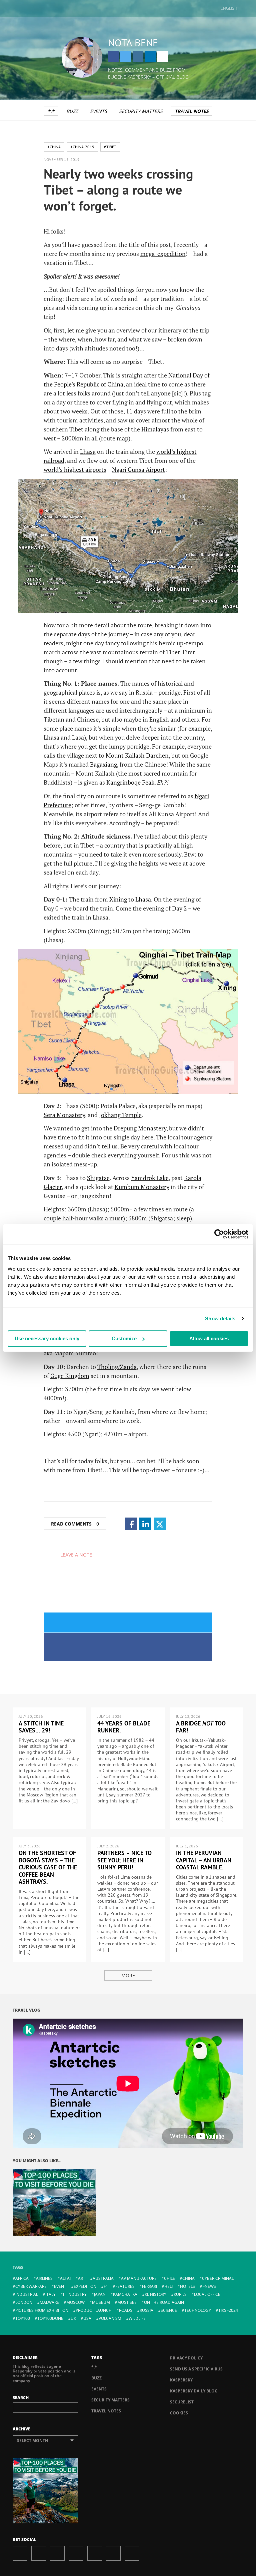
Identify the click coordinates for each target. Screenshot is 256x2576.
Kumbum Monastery (142, 1187)
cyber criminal (218, 2278)
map (122, 438)
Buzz (72, 111)
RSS (132, 2553)
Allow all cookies (209, 1338)
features (125, 2286)
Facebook (113, 57)
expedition (85, 2286)
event (60, 2286)
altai (65, 2278)
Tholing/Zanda (117, 1367)
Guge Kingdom (70, 1376)
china (188, 2278)
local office (207, 2294)
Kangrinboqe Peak (130, 782)
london (24, 2302)
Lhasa (88, 451)
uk (73, 2318)
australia (103, 2278)
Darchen (157, 755)
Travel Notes (192, 111)
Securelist (182, 2402)
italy (50, 2294)
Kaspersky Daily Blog (194, 2391)
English (229, 8)
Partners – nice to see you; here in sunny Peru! (124, 1860)
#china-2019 (82, 147)
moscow (75, 2302)
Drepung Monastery (140, 1128)
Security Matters (141, 111)
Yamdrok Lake (150, 1178)
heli (168, 2286)
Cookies (179, 2413)
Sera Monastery (64, 1115)
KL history (155, 2294)
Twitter (126, 57)
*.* (51, 111)
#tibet (110, 147)
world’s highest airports (75, 469)
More (128, 1975)
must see (127, 2302)
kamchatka (125, 2294)
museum (101, 2302)
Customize (124, 1338)
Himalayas (155, 429)
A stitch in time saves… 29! (41, 1727)
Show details (220, 1318)
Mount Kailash (125, 755)
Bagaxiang (103, 764)
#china (54, 147)
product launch (94, 2310)
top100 (23, 2318)
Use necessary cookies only (47, 1338)
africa (22, 2278)
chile (169, 2278)
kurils (180, 2294)
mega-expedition (163, 254)
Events (98, 111)
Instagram (138, 57)
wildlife (137, 2318)
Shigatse (98, 1178)
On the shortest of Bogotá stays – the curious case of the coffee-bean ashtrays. (48, 1867)
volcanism (110, 2318)
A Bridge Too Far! (201, 1727)
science (169, 2310)
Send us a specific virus (196, 2369)
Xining (118, 899)
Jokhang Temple (120, 1115)
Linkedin (150, 57)
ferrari (149, 2286)
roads (126, 2310)
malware (49, 2302)
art (82, 2278)
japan (100, 2294)
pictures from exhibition (42, 2310)
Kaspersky (181, 2380)
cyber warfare (31, 2286)
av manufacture (139, 2278)
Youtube (95, 2553)
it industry (75, 2294)
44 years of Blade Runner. (124, 1727)
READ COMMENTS (75, 1524)
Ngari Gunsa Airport (138, 469)
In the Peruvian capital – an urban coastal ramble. (204, 1860)
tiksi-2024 (228, 2310)
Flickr (113, 2553)
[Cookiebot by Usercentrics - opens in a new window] (219, 1234)
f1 (106, 2286)
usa (87, 2318)
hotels (187, 2286)
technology (198, 2310)
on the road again (164, 2302)
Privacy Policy (186, 2358)
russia (146, 2310)
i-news (209, 2286)
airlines (44, 2278)
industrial (27, 2294)
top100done (50, 2318)
